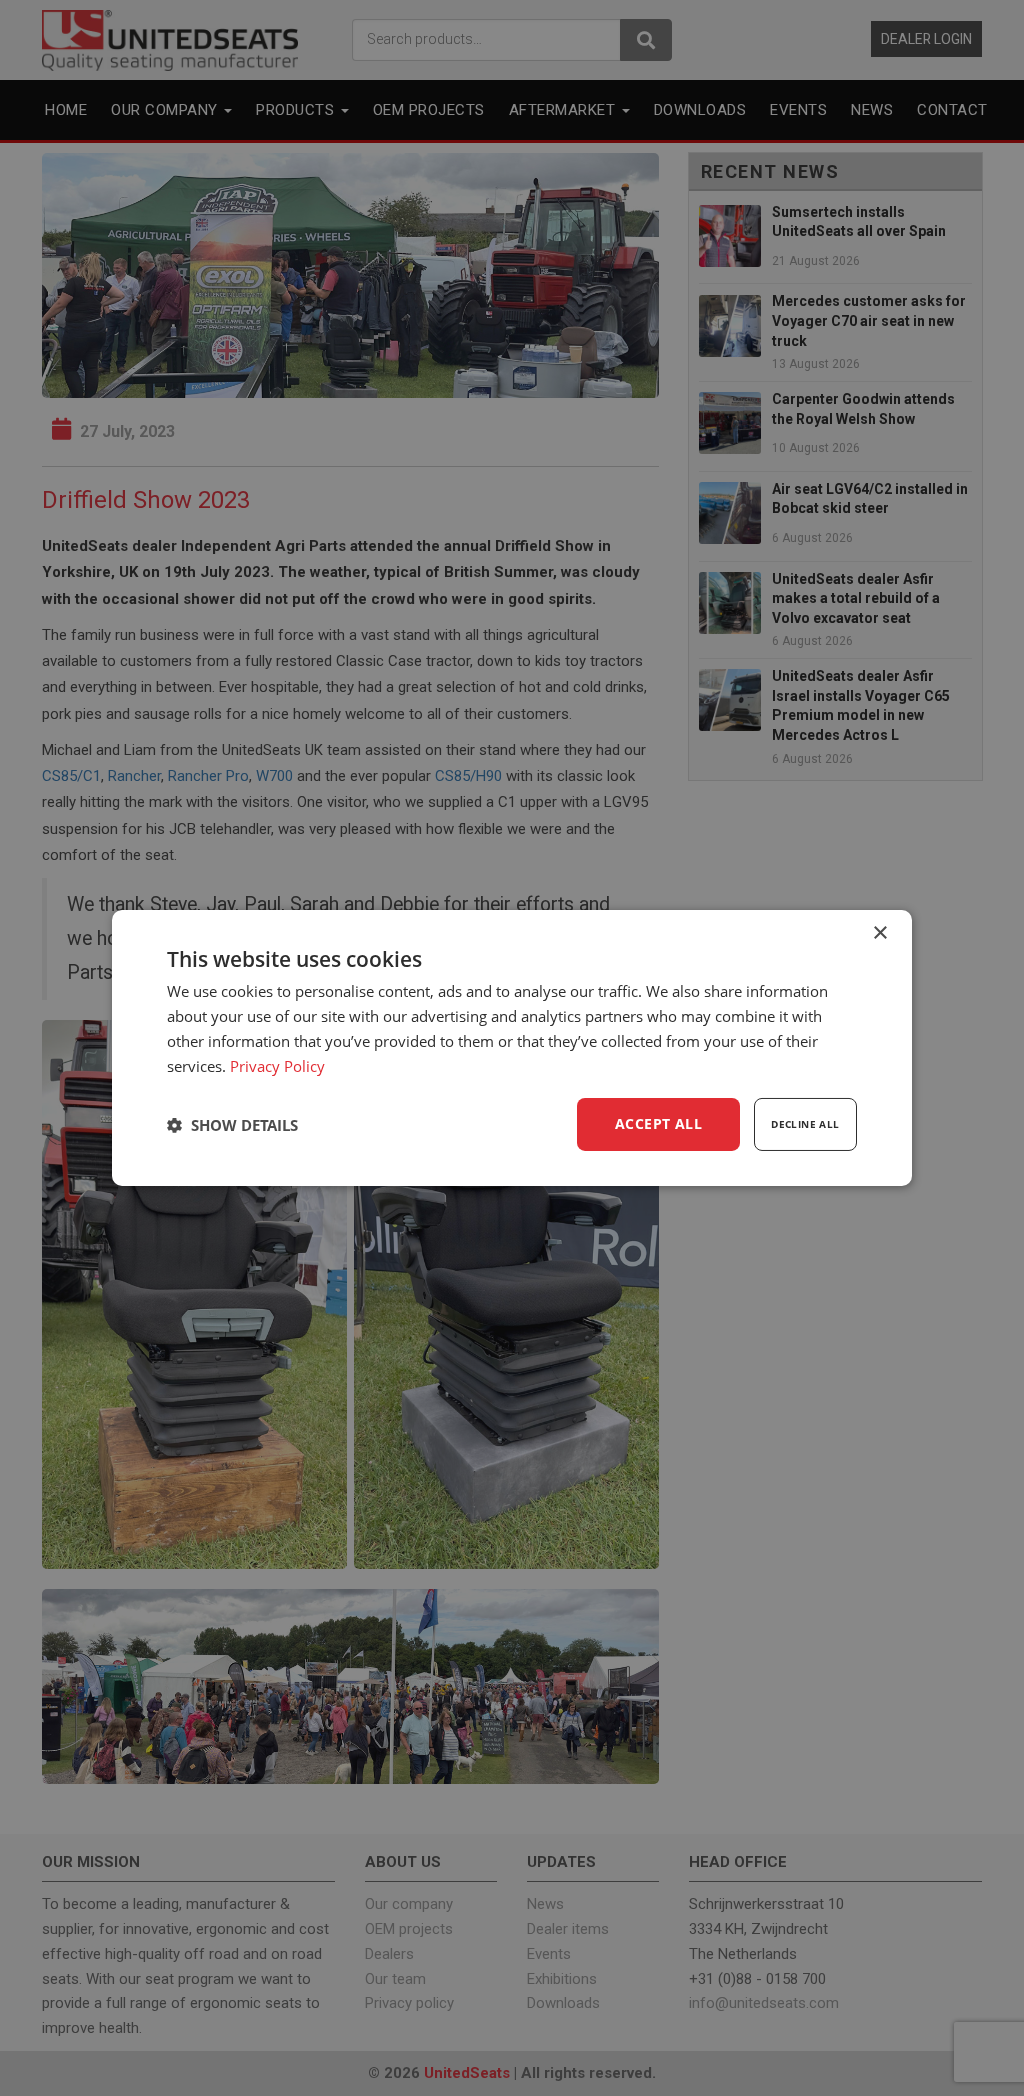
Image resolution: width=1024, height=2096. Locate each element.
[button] (232, 1125)
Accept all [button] (658, 1123)
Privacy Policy (277, 1066)
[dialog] (512, 1048)
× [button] (879, 933)
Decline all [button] (805, 1124)
